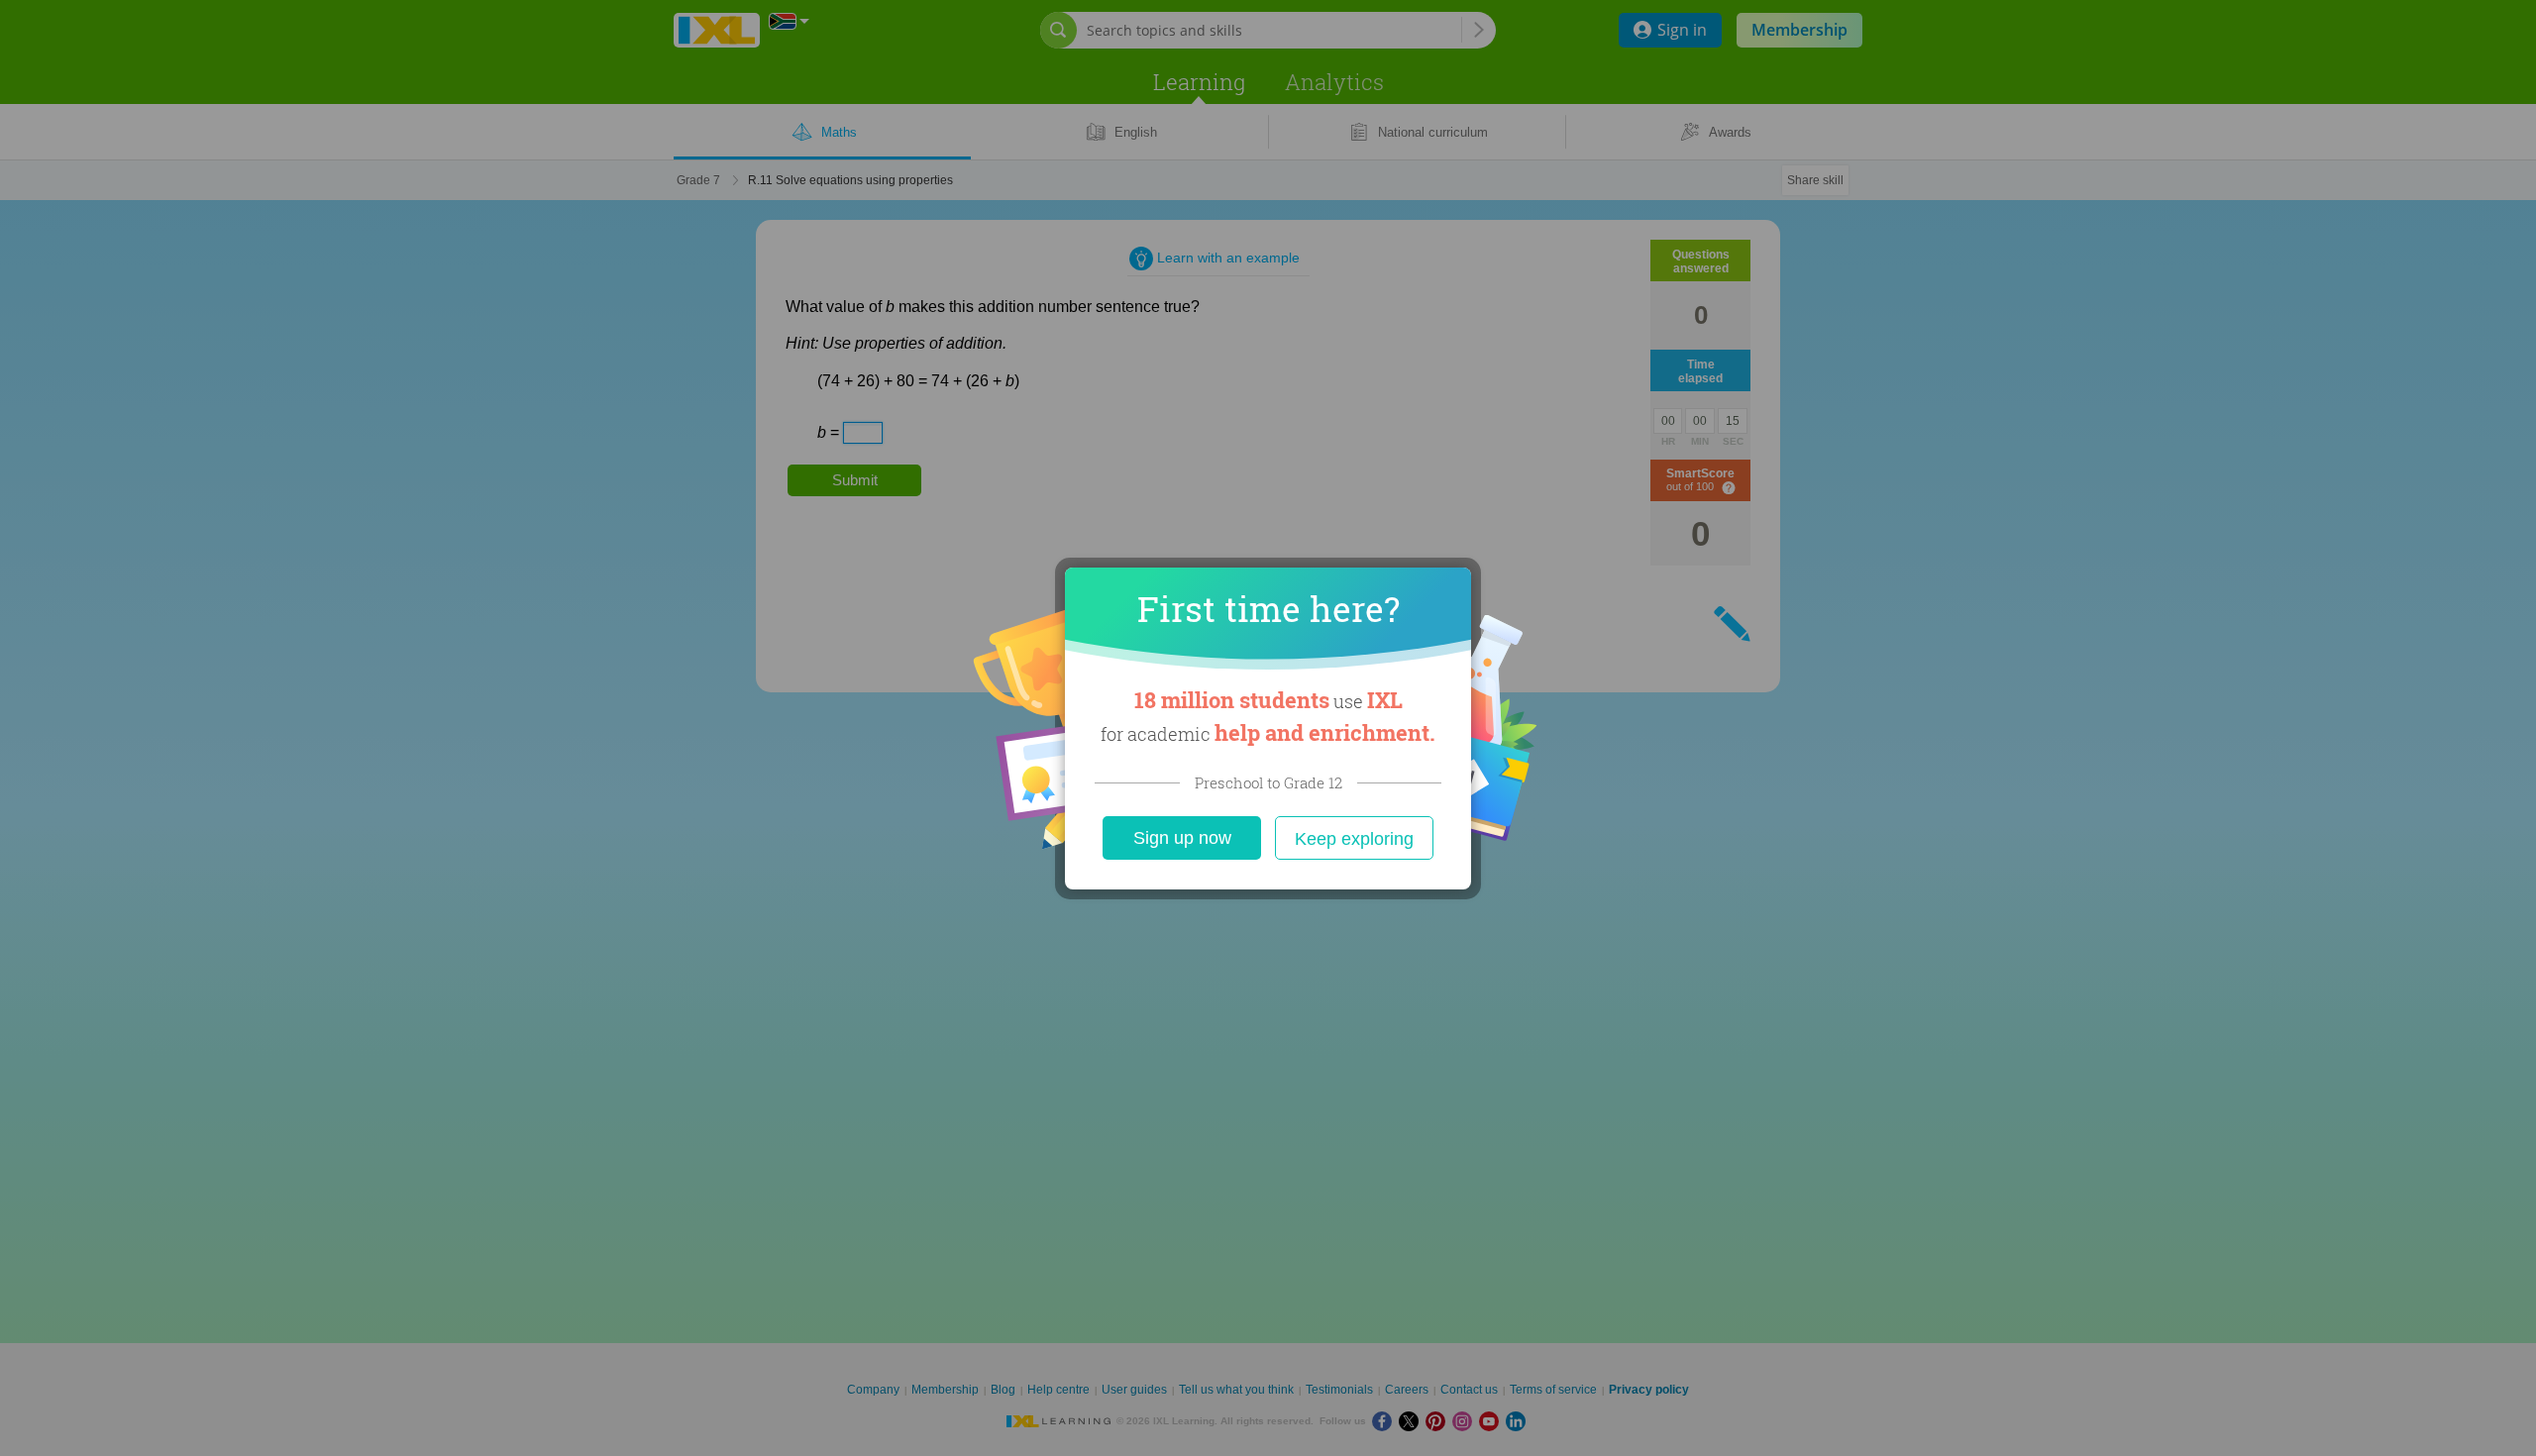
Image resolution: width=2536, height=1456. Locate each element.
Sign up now (1182, 838)
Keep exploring (1354, 839)
